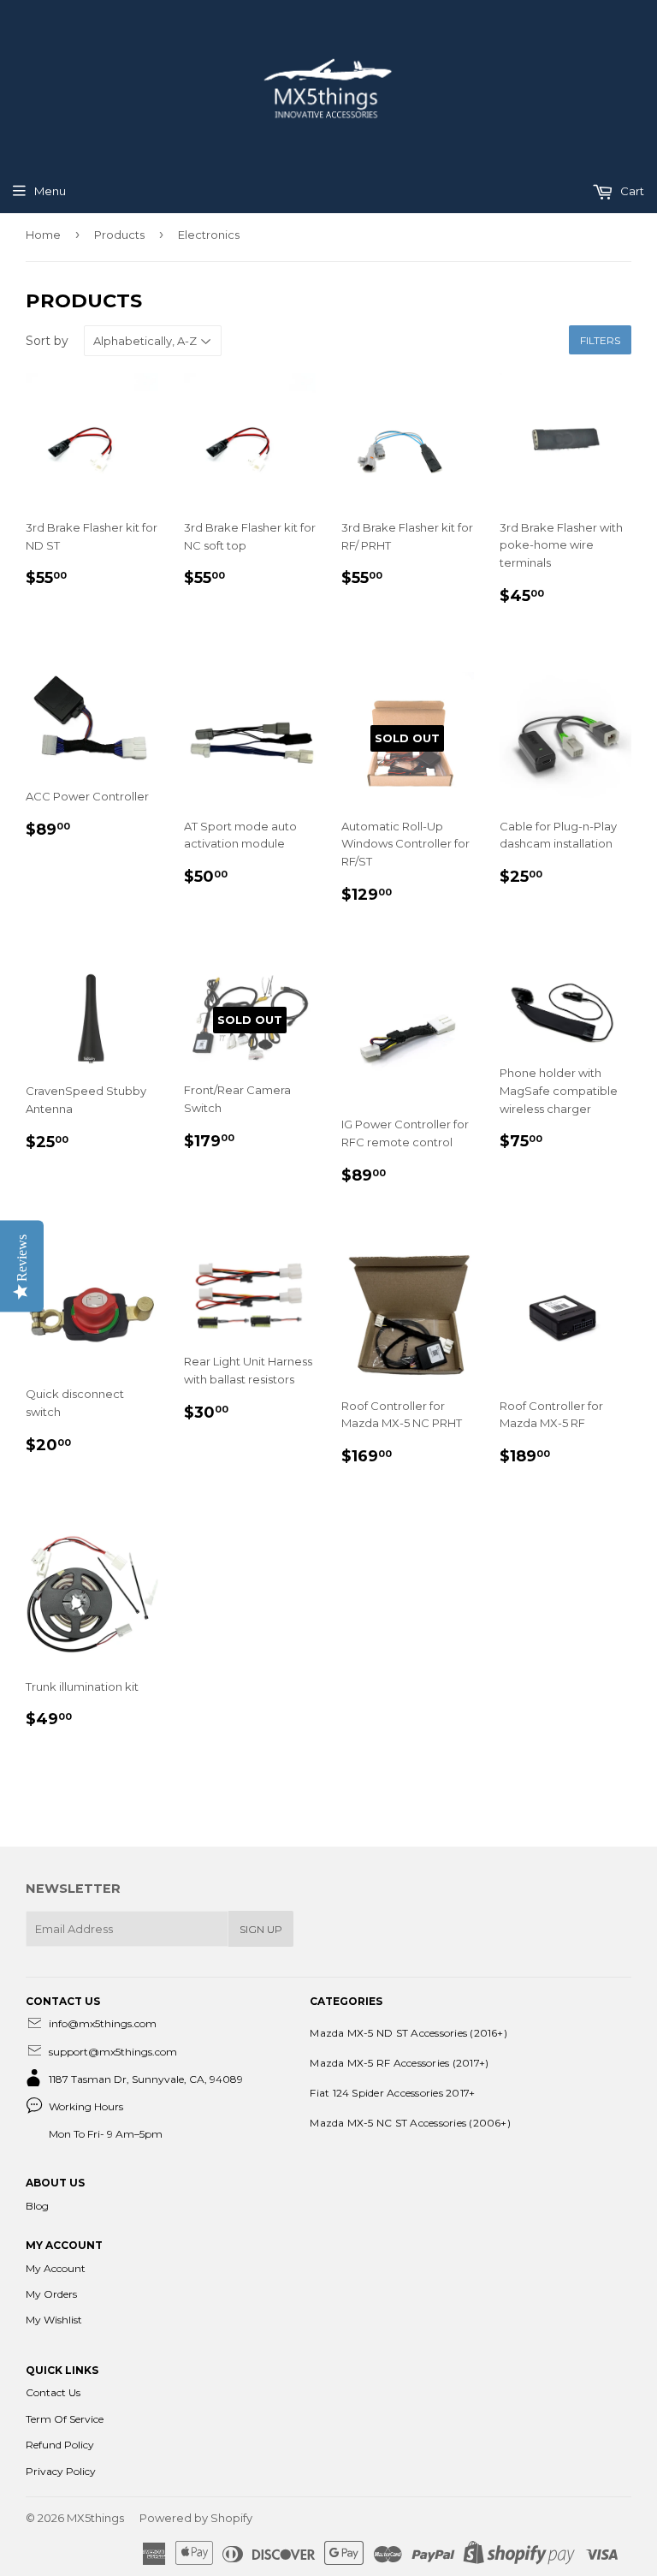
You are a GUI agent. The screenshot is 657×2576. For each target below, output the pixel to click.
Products (119, 235)
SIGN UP (261, 1929)
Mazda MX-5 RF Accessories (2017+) (399, 2063)
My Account (56, 2268)
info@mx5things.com (103, 2023)
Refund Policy (60, 2445)
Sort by (47, 341)
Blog (37, 2206)
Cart (631, 191)
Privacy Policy (61, 2471)
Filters (600, 340)
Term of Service (65, 2419)
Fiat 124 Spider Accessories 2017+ (392, 2093)
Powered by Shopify (196, 2518)
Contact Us (53, 2392)
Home (43, 235)
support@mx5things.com (113, 2052)
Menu (50, 191)
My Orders (51, 2294)
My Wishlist (54, 2320)
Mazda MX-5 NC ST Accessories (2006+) (410, 2123)
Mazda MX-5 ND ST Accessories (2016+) (408, 2033)
